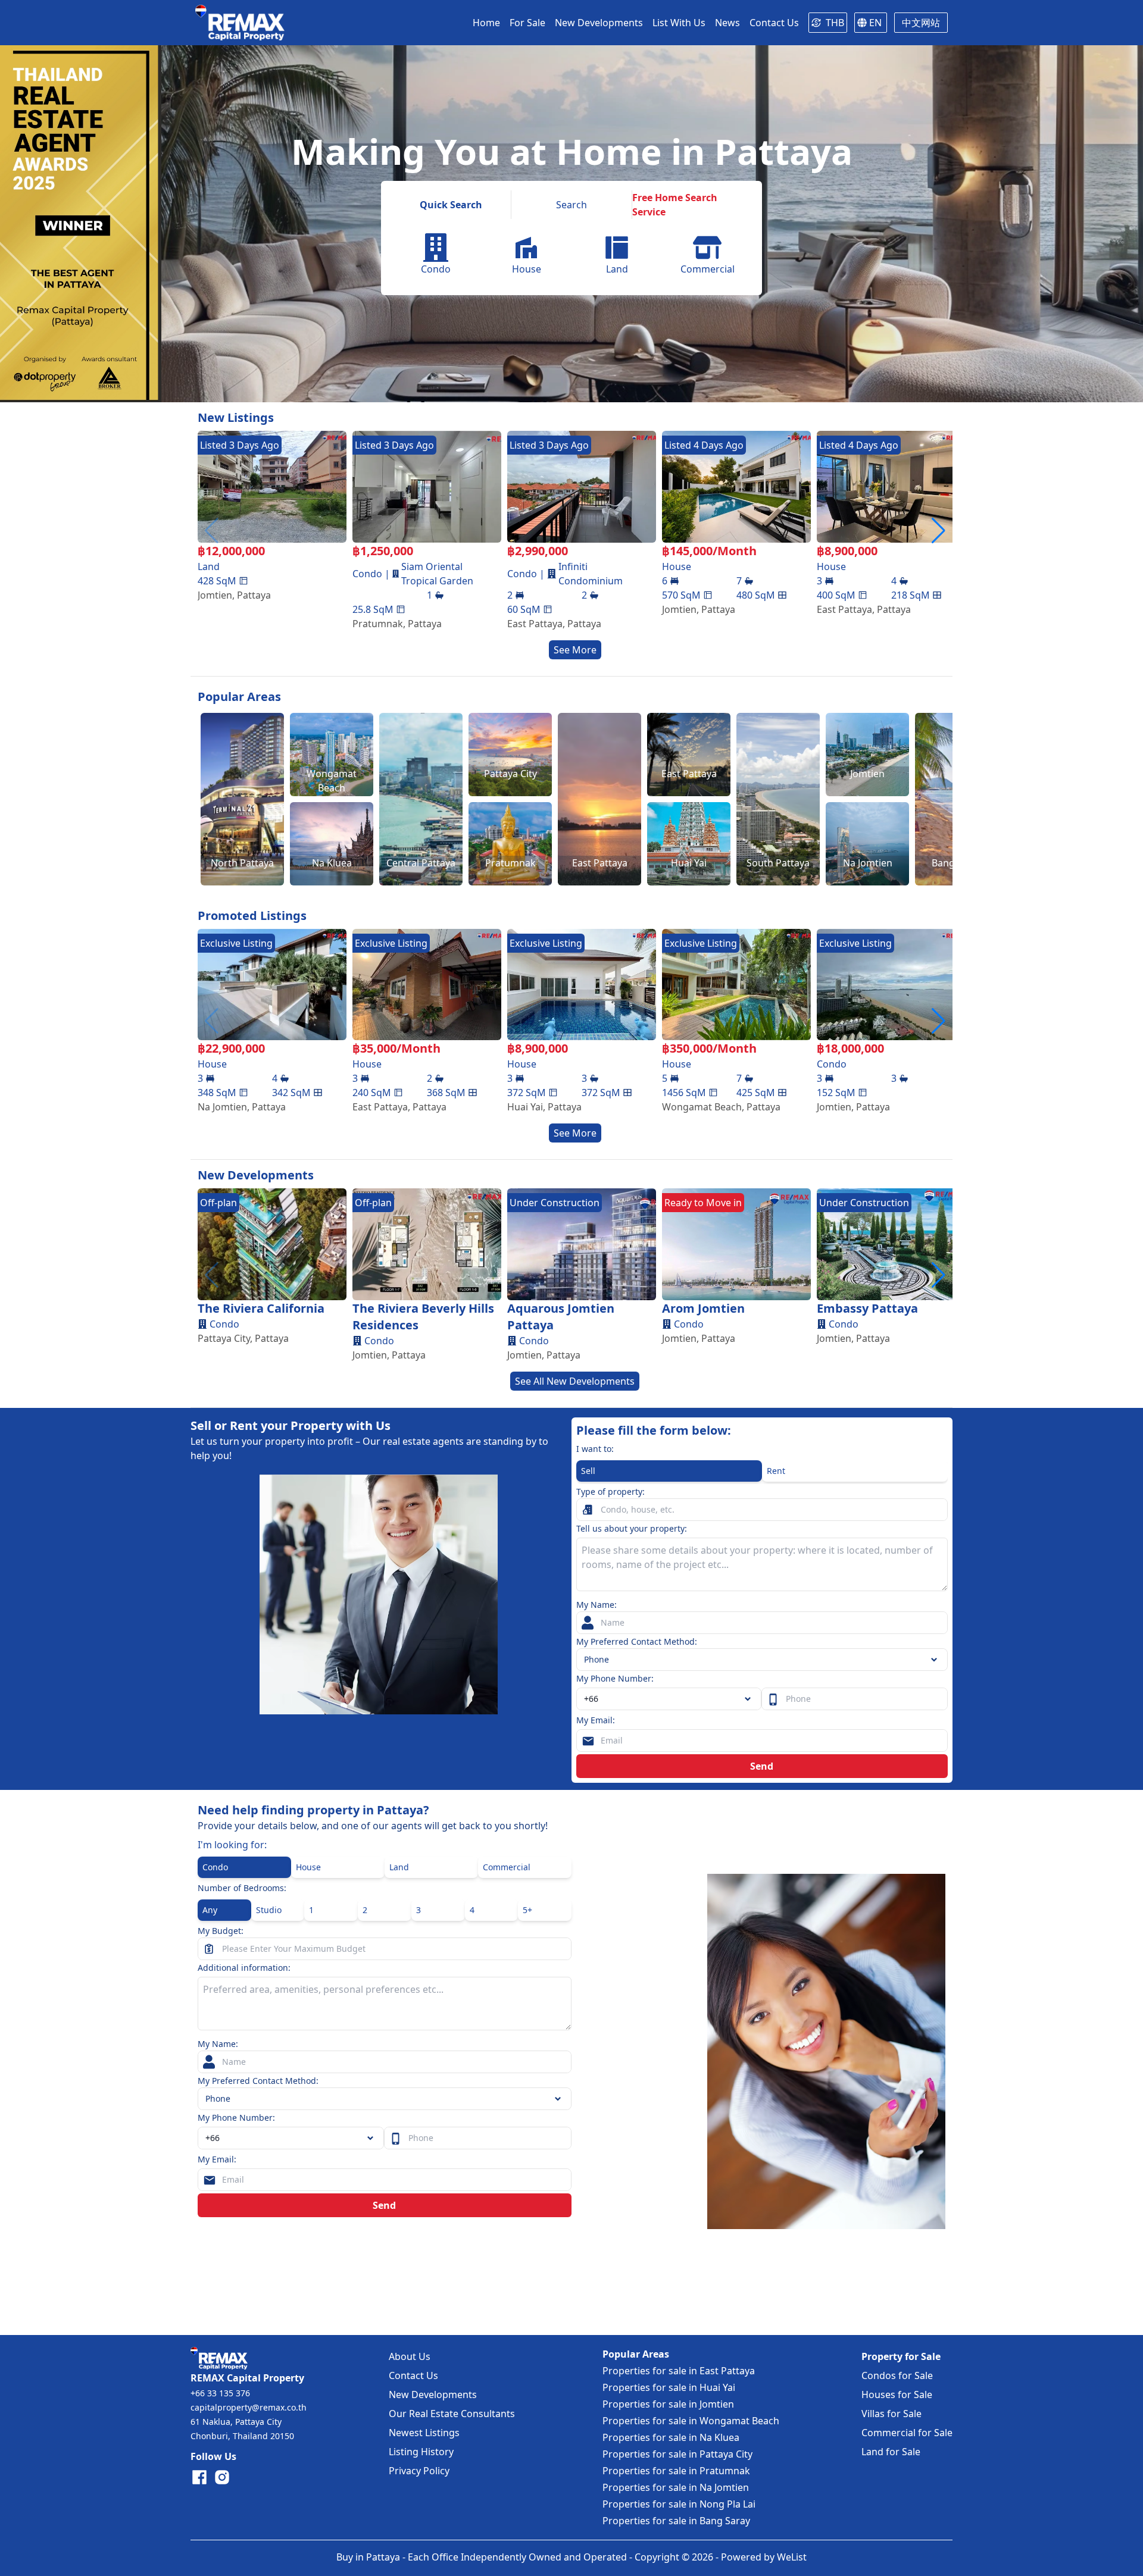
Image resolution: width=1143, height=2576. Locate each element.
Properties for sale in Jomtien (668, 2404)
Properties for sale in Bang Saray (676, 2521)
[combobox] (669, 1699)
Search (571, 205)
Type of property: (610, 1492)
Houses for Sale (897, 2395)
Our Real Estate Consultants (452, 2414)
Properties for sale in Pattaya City (677, 2454)
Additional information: (244, 1968)
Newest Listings (424, 2433)
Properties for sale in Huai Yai (669, 2387)
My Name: (597, 1605)
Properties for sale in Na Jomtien (676, 2487)
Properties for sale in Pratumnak (676, 2471)
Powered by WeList (764, 2557)
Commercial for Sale (907, 2433)
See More (575, 650)
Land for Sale (891, 2452)
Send (762, 1766)
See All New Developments (575, 1381)
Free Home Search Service (675, 205)
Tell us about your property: (632, 1528)
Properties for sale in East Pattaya (679, 2371)
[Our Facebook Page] (199, 2477)
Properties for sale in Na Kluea (671, 2437)
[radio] (669, 1471)
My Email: (596, 1720)
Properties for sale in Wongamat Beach (691, 2421)
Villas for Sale (891, 2414)
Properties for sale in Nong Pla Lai (679, 2504)
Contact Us (413, 2375)
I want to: (595, 1449)
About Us (410, 2356)
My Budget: (221, 1931)
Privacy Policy (419, 2471)
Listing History (421, 2452)
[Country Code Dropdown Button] (373, 2138)
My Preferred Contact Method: (637, 1641)
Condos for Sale (897, 2375)
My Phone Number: (615, 1678)
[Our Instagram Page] (222, 2477)
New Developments (433, 2395)
